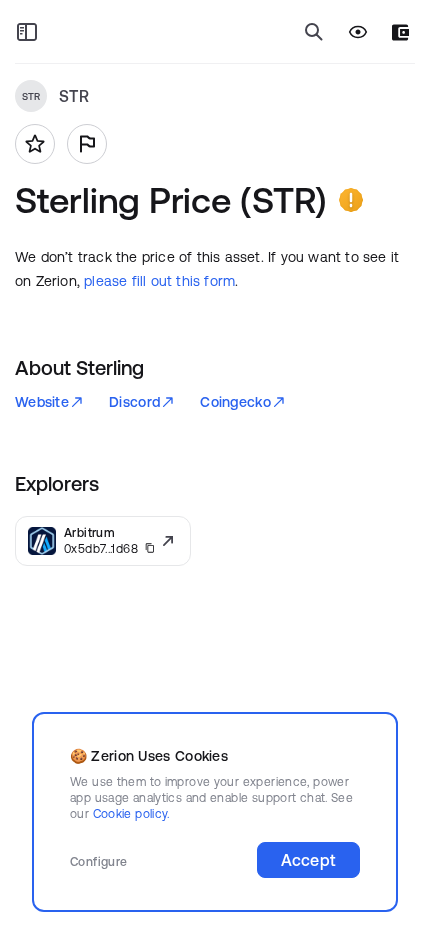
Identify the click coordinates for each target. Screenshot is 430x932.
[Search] (314, 32)
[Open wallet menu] (400, 32)
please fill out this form (159, 281)
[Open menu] (27, 32)
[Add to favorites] (35, 144)
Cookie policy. (131, 813)
